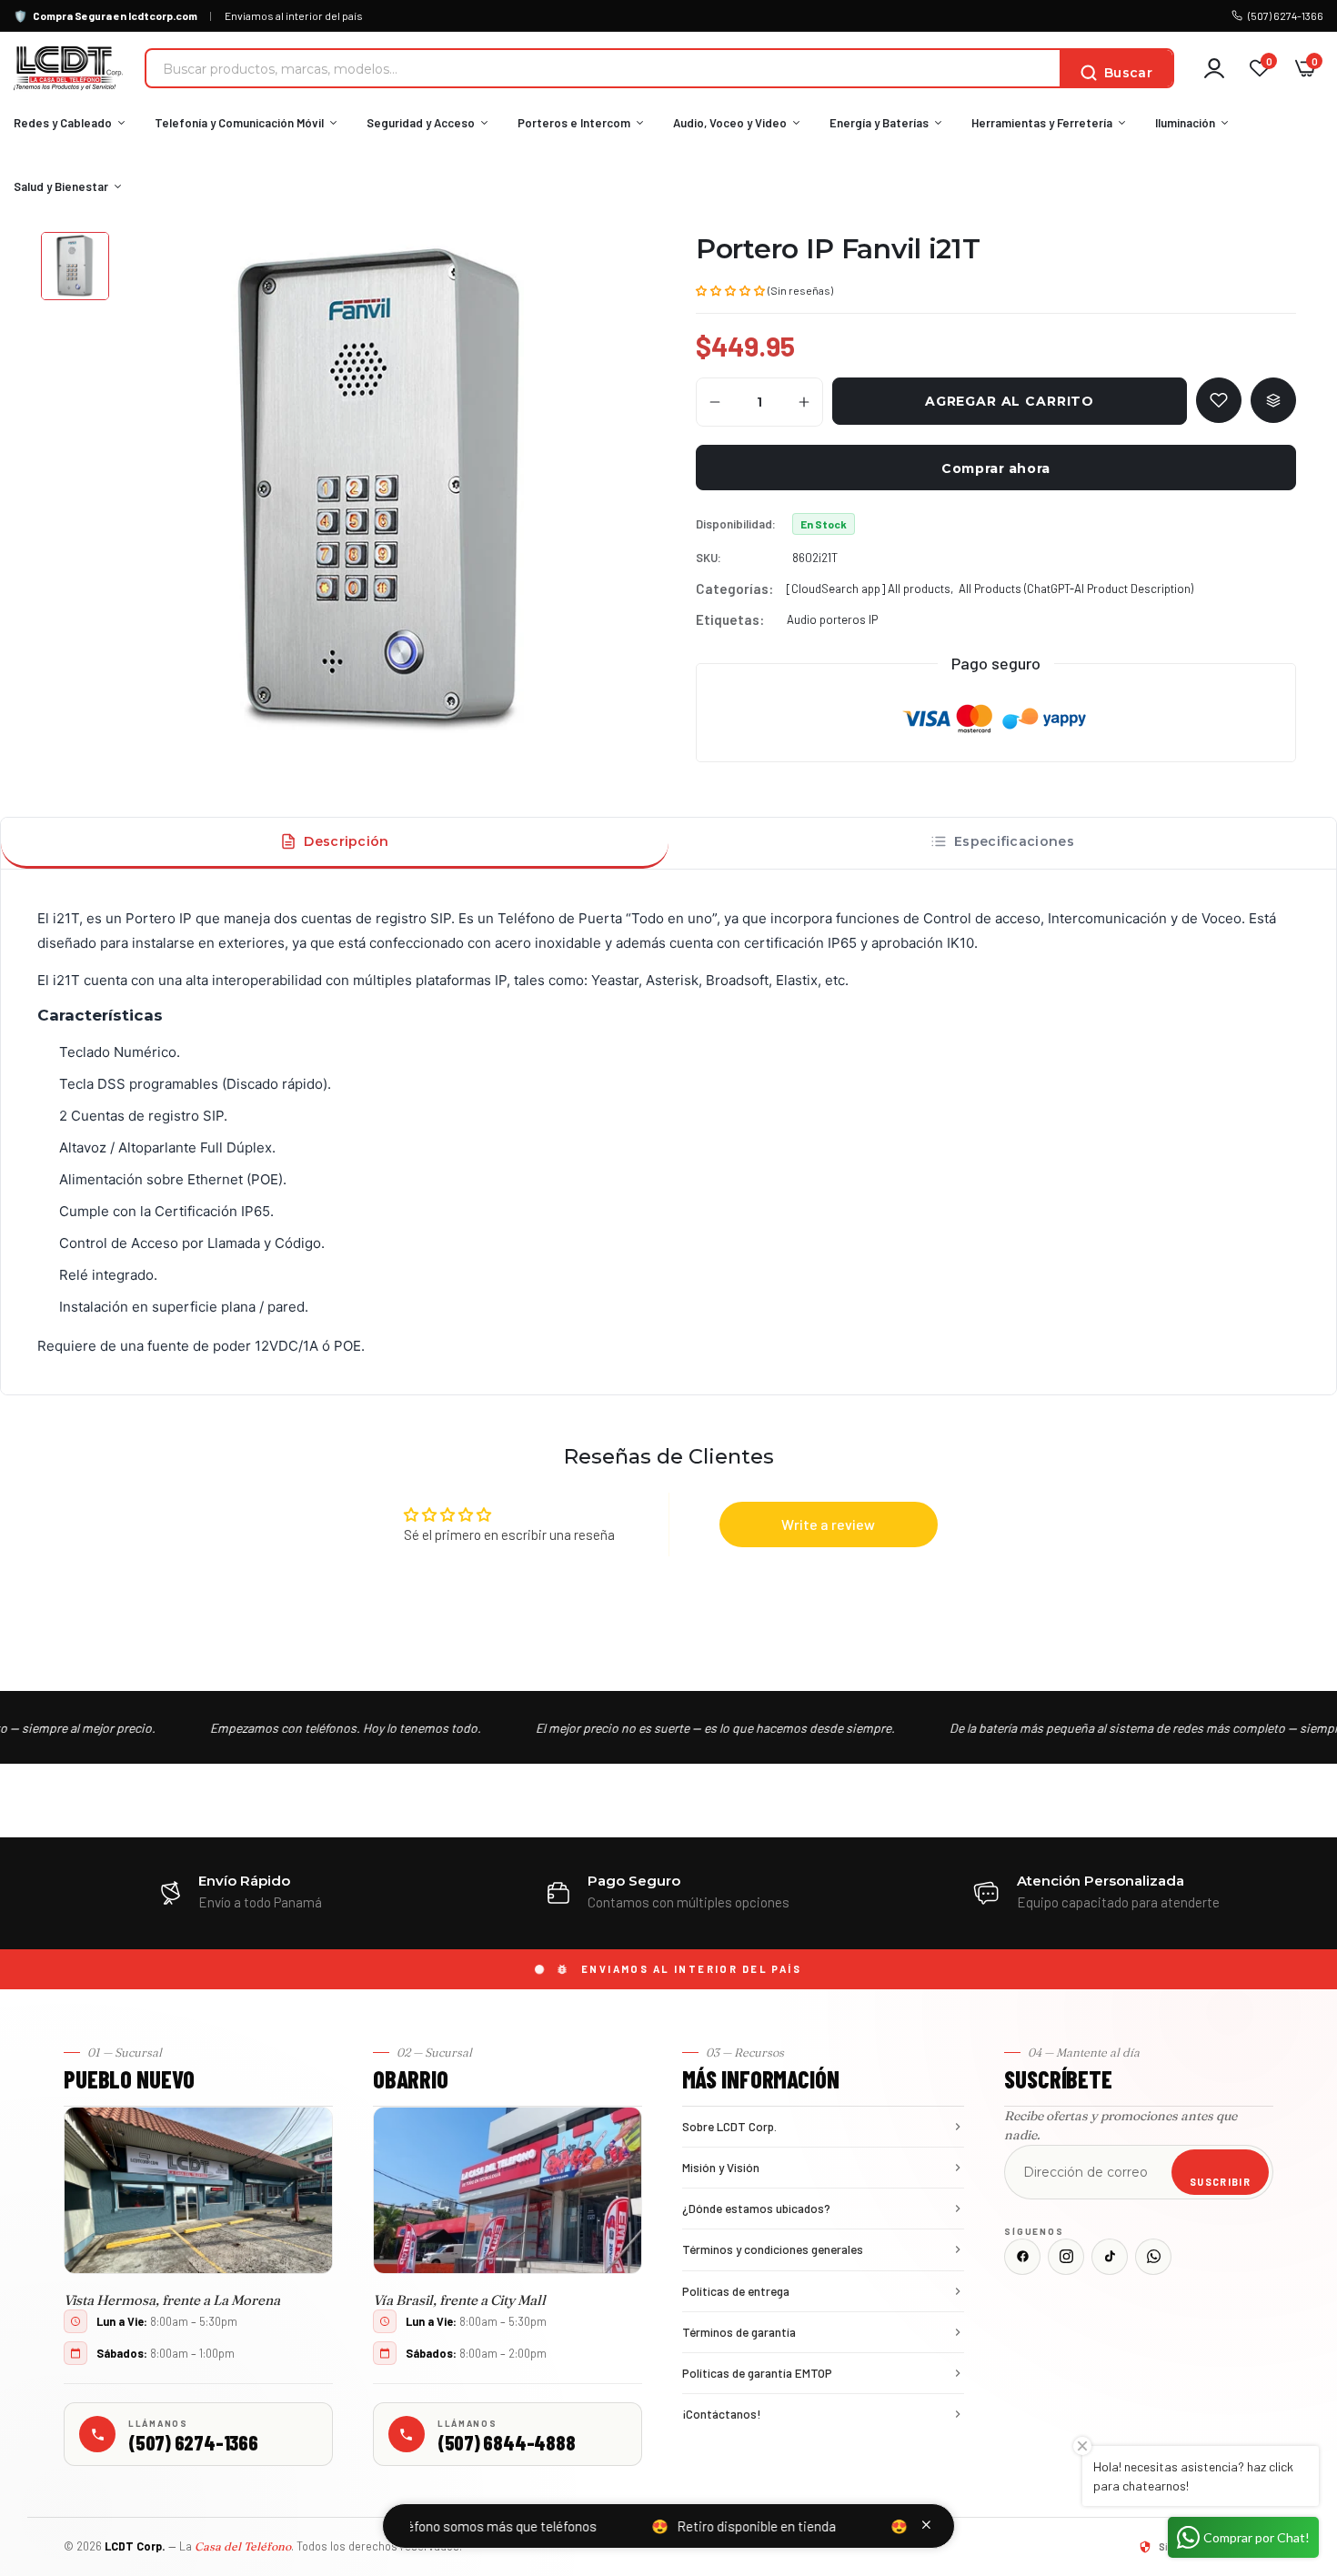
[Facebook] (1022, 2257)
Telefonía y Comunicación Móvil (239, 123)
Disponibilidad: (736, 524)
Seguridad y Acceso (421, 123)
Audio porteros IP (832, 619)
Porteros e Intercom (574, 123)
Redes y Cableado (63, 123)
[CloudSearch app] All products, (870, 589)
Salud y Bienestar (61, 186)
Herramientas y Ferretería (1042, 123)
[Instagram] (1066, 2257)
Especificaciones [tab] (1014, 841)
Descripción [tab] (346, 841)
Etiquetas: (730, 619)
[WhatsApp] (1153, 2257)
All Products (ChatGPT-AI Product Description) (1076, 589)
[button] (730, 289)
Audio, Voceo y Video (730, 123)
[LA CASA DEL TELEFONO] (68, 68)
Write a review (828, 1524)
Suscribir (1220, 2182)
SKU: (709, 558)
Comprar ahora (995, 468)
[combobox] (603, 68)
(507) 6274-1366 (1286, 15)
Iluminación (1185, 123)
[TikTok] (1110, 2257)
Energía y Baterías (879, 123)
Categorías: (734, 589)
